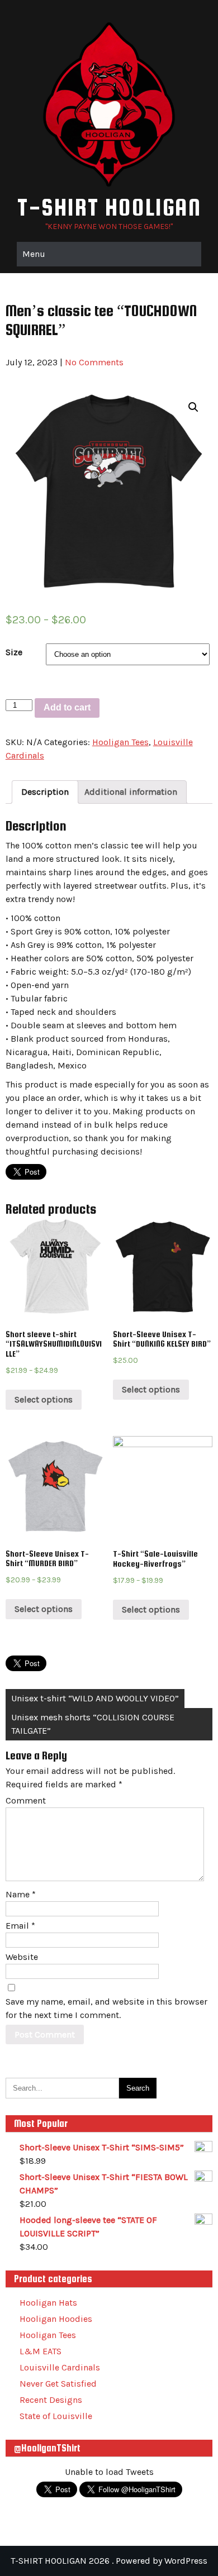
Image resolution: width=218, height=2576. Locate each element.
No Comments (94, 362)
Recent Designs (51, 2400)
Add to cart (67, 707)
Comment (26, 1800)
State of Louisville (56, 2416)
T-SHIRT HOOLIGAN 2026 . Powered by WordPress (109, 2561)
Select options (44, 1399)
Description (45, 792)
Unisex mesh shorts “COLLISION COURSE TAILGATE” (93, 1724)
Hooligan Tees (120, 742)
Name (21, 1894)
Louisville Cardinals (60, 2367)
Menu (34, 254)
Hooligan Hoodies (56, 2319)
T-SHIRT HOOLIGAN (109, 207)
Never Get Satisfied (58, 2384)
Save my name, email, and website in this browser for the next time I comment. (106, 2008)
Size (14, 652)
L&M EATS (41, 2351)
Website (22, 1957)
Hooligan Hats (48, 2303)
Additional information (131, 792)
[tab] (45, 792)
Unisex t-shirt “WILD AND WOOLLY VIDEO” (95, 1698)
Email (20, 1926)
